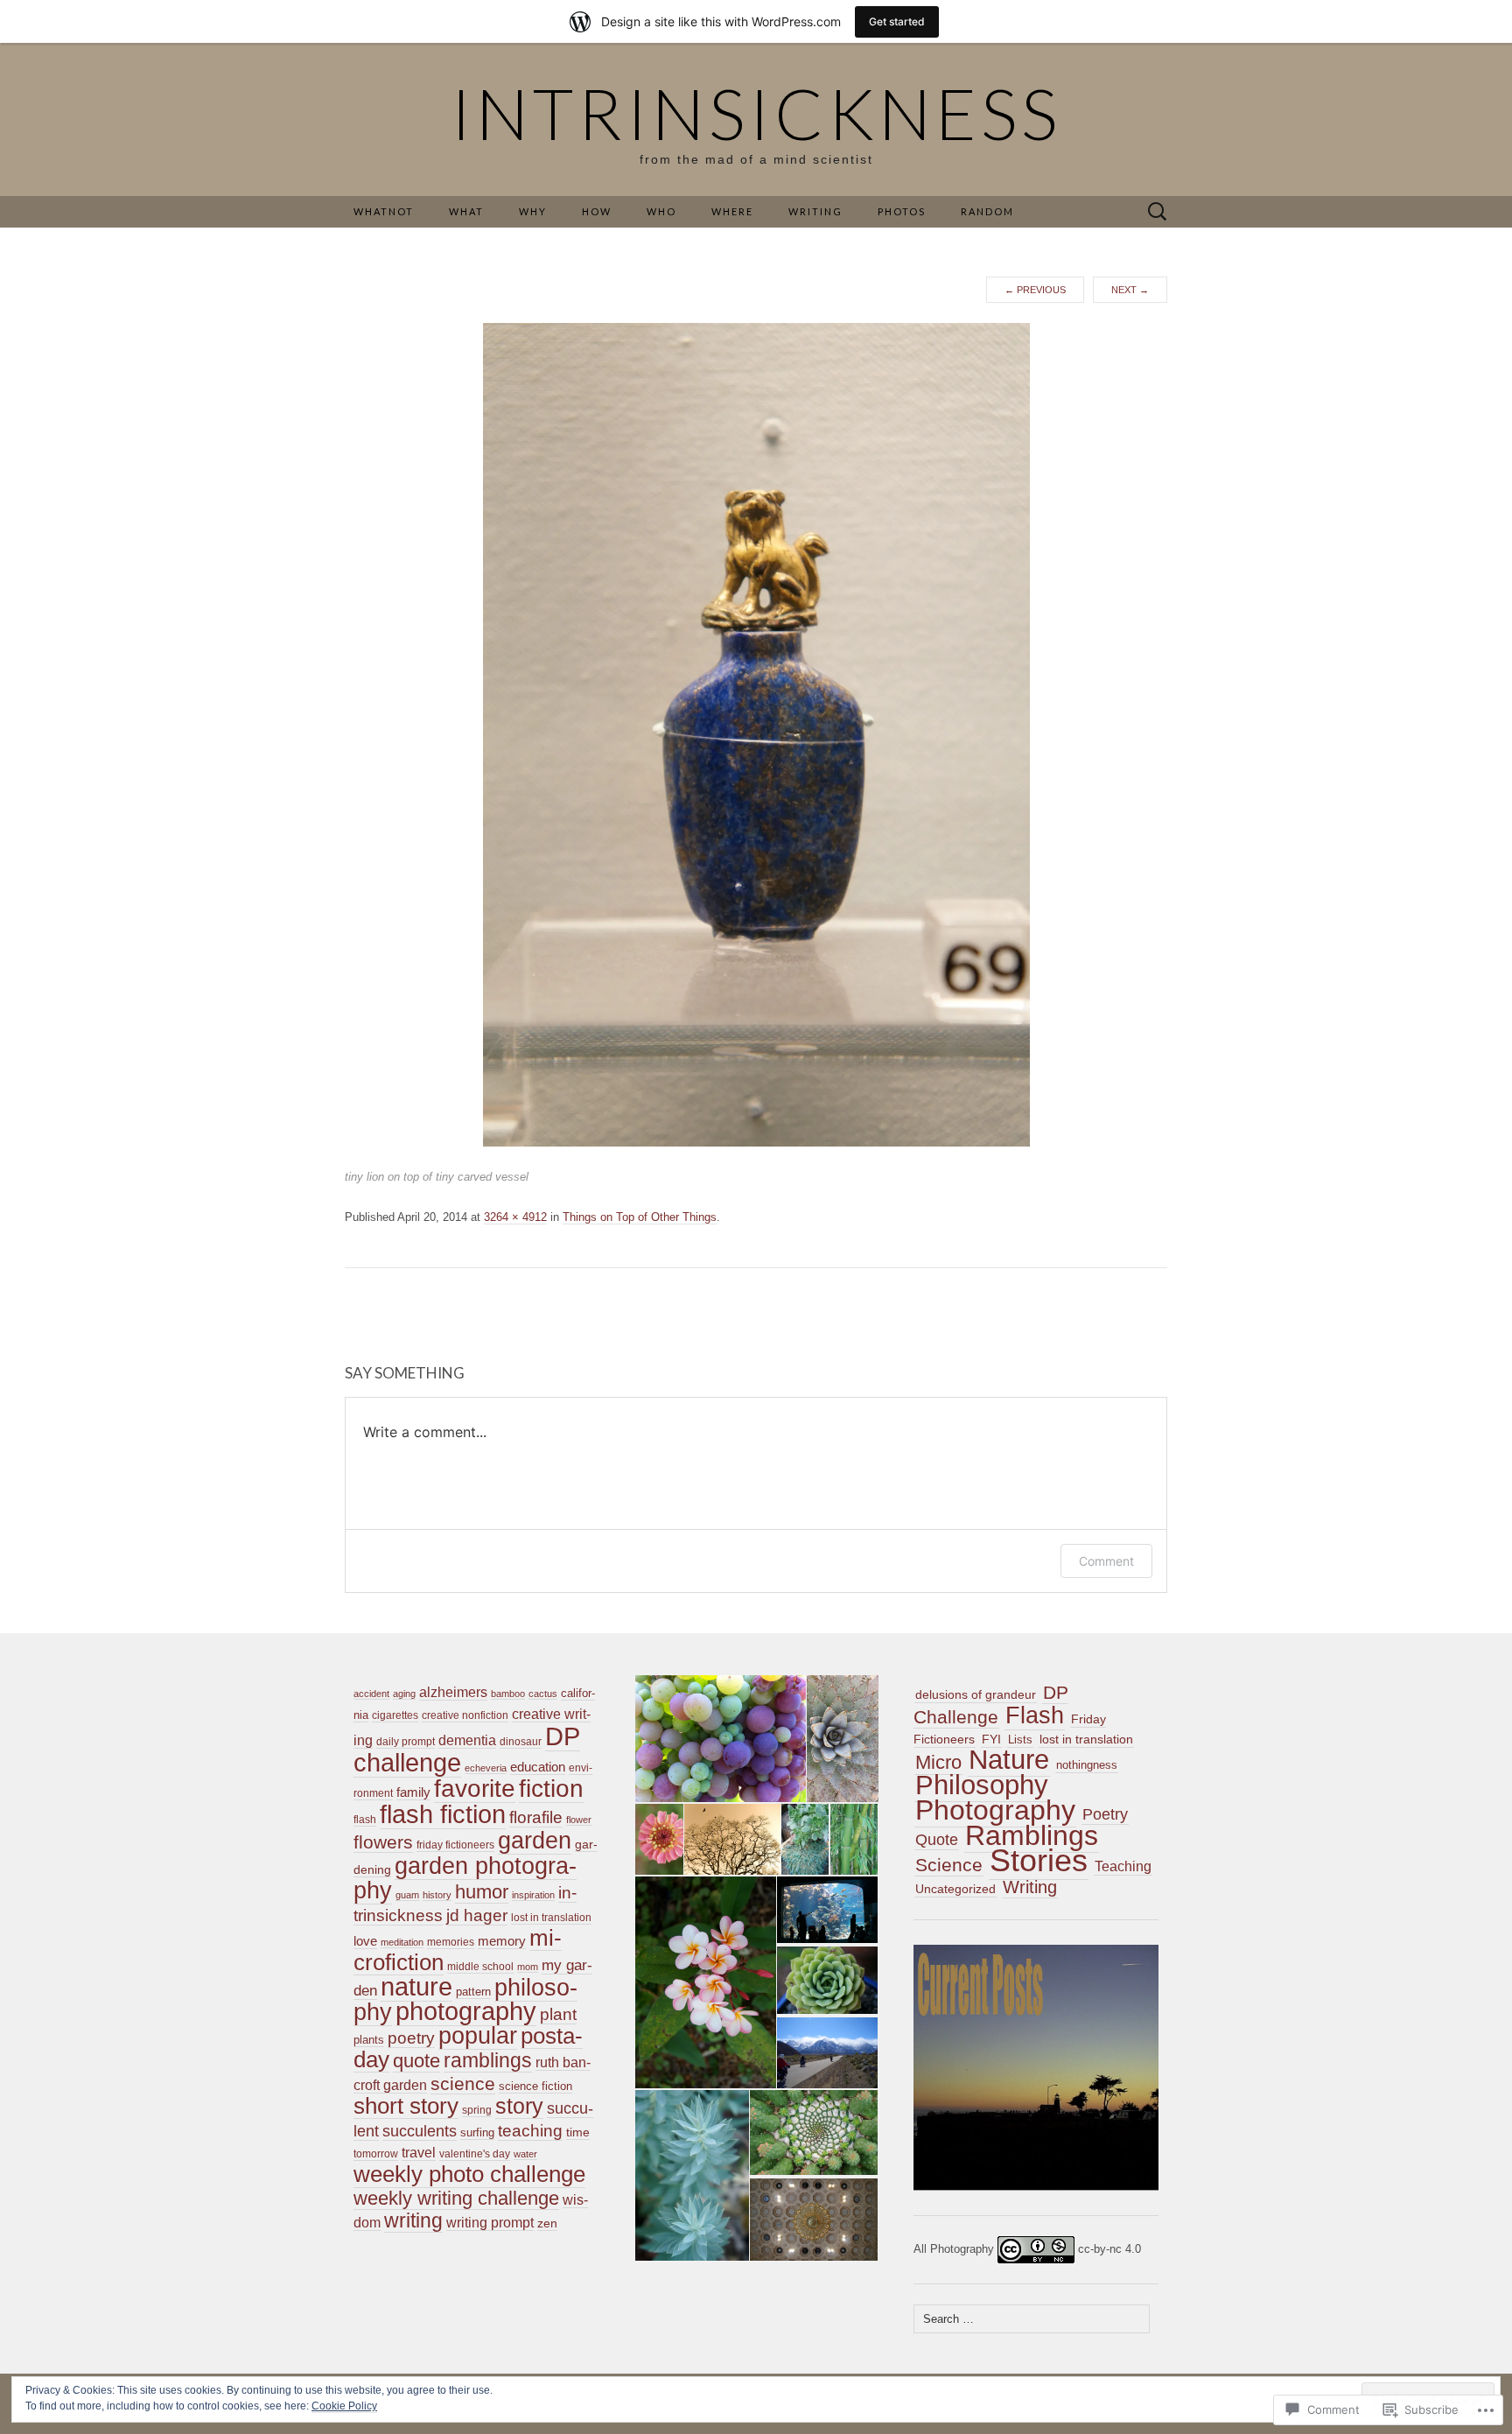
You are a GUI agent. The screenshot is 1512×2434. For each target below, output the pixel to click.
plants (369, 2040)
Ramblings (1032, 1835)
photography (466, 2011)
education (538, 1767)
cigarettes (395, 1715)
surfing (477, 2132)
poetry (411, 2038)
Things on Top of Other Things (640, 1217)
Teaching (1123, 1866)
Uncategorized (955, 1889)
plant (558, 2014)
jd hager (477, 1915)
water (525, 2154)
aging (404, 1694)
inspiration (533, 1895)
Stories (1039, 1861)
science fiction (535, 2086)
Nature (1009, 1760)
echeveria (486, 1768)
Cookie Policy (344, 2406)
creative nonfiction (465, 1715)
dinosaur (521, 1742)
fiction (551, 1789)
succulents (420, 2131)
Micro (938, 1762)
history (437, 1895)
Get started (897, 21)
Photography (995, 1810)
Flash (1035, 1715)
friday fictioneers (455, 1845)
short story (406, 2106)
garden (535, 1840)
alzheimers (453, 1692)
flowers (383, 1842)
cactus (543, 1694)
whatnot (384, 211)
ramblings (488, 2060)
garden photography (465, 1878)
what (466, 211)
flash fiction (443, 1814)
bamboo (508, 1694)
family (413, 1792)
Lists (1020, 1740)
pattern (473, 1992)
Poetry (1105, 1814)
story (519, 2106)
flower (579, 1820)
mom (528, 1967)
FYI (991, 1739)
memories (451, 1942)
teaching (530, 2131)
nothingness (1087, 1765)
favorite (475, 1789)
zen (547, 2223)
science (463, 2083)
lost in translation (551, 1918)
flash (365, 1820)
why (533, 211)
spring (477, 2110)
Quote (937, 1840)
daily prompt (406, 1742)
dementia (467, 1740)
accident (371, 1694)
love (365, 1941)
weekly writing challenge (456, 2198)
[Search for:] (1158, 212)
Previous (1035, 290)
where (732, 211)
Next (1130, 290)
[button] (719, 1739)
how (597, 211)
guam (407, 1895)
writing (413, 2220)
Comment (1106, 1561)
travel (419, 2153)
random (987, 211)
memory (502, 1941)
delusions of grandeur (976, 1694)
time (578, 2132)
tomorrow (376, 2154)
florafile (536, 1817)
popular (478, 2036)
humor (482, 1892)
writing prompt (490, 2223)
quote (416, 2061)
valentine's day (475, 2154)
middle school (480, 1967)
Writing (1030, 1887)
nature (416, 1987)
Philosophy (982, 1785)
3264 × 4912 (515, 1217)
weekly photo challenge (469, 2174)
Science (949, 1865)
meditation (402, 1942)
